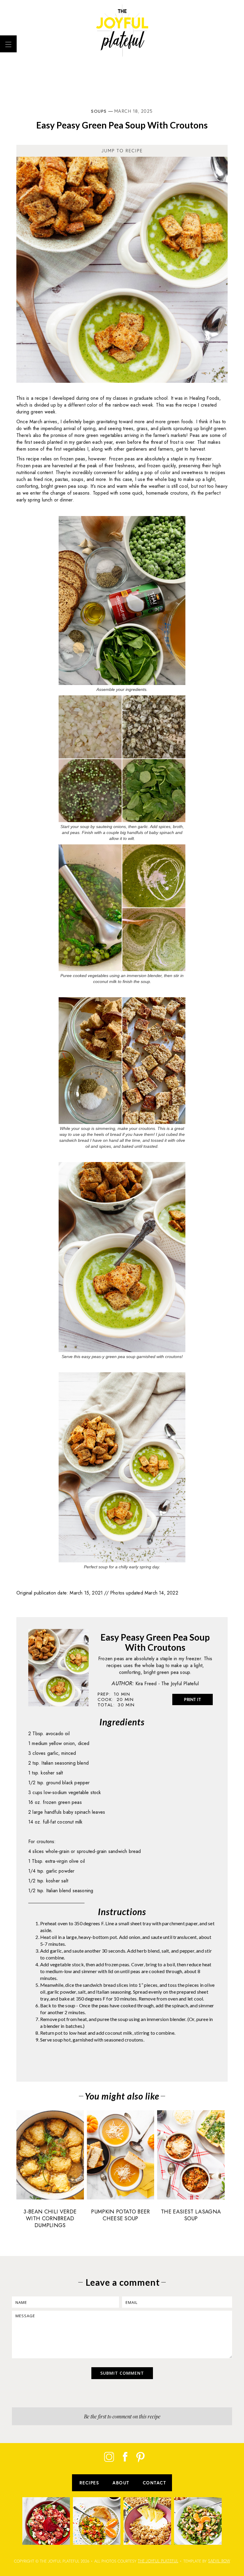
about (121, 2483)
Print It (193, 1699)
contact (155, 2483)
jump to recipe (122, 151)
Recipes (89, 2483)
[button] (8, 44)
